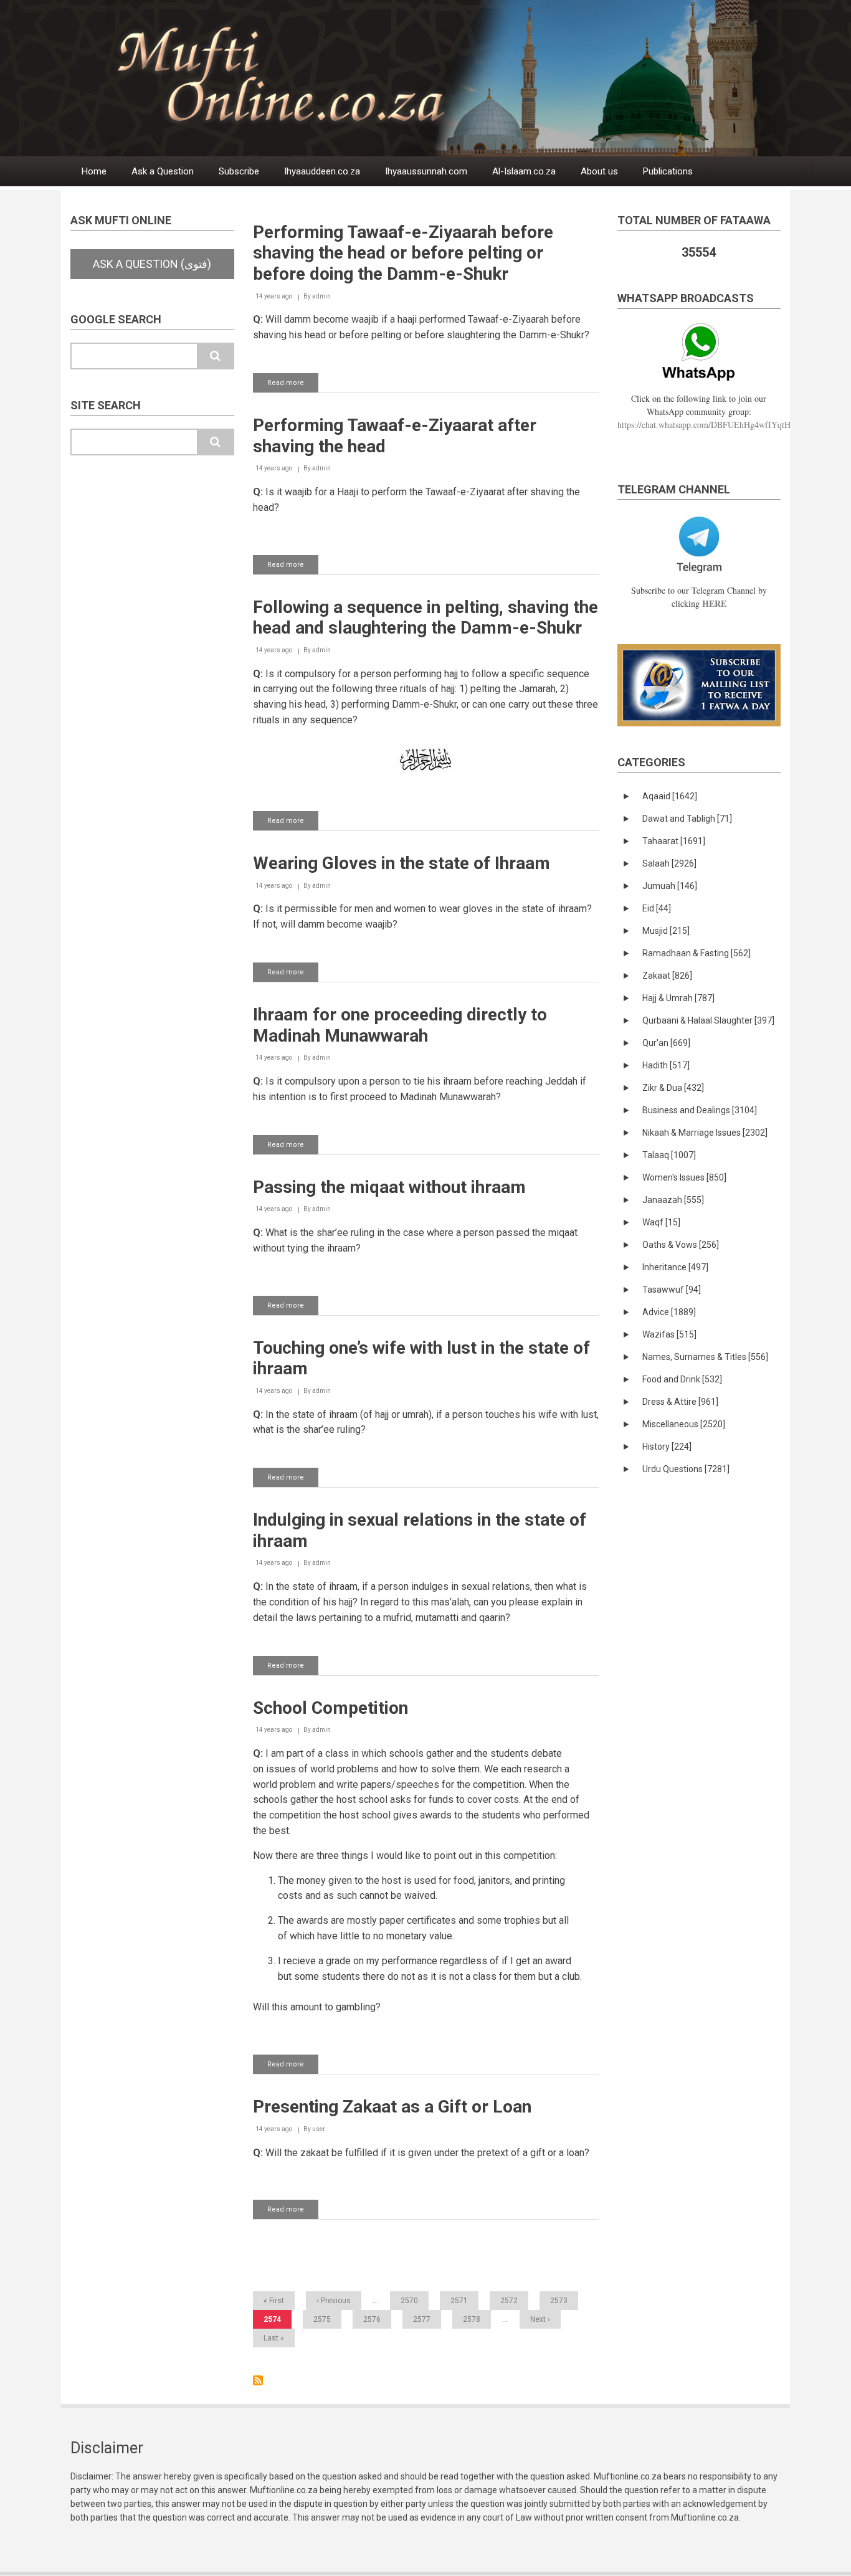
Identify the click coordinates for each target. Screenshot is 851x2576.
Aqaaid (670, 796)
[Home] (456, 78)
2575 (322, 2319)
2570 (409, 2301)
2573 (559, 2301)
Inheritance (675, 1267)
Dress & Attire (680, 1402)
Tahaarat (674, 841)
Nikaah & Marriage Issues (705, 1133)
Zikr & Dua (673, 1088)
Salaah (669, 863)
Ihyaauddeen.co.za (322, 171)
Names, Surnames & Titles (705, 1357)
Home (94, 171)
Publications (668, 171)
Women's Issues (684, 1177)
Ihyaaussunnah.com (426, 171)
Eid (657, 908)
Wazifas (669, 1334)
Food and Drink (682, 1379)
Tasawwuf (672, 1290)
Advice (669, 1312)
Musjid (666, 931)
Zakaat (667, 976)
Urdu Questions (686, 1469)
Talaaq (669, 1155)
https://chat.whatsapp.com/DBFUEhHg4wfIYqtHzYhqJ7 (717, 425)
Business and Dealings (700, 1110)
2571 (459, 2301)
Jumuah (670, 886)
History (667, 1447)
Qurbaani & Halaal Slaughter (708, 1020)
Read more (293, 386)
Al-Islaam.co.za (524, 171)
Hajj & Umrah (678, 998)
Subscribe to (258, 2380)
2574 (278, 2322)
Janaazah (673, 1200)
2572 (509, 2301)
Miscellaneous (684, 1424)
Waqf (661, 1222)
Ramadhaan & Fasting (696, 953)
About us (599, 171)
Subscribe (239, 171)
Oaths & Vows (681, 1245)
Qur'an (666, 1043)
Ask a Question (163, 171)
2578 (472, 2319)
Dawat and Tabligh (687, 819)
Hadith (666, 1065)
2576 (372, 2319)
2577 (422, 2319)
